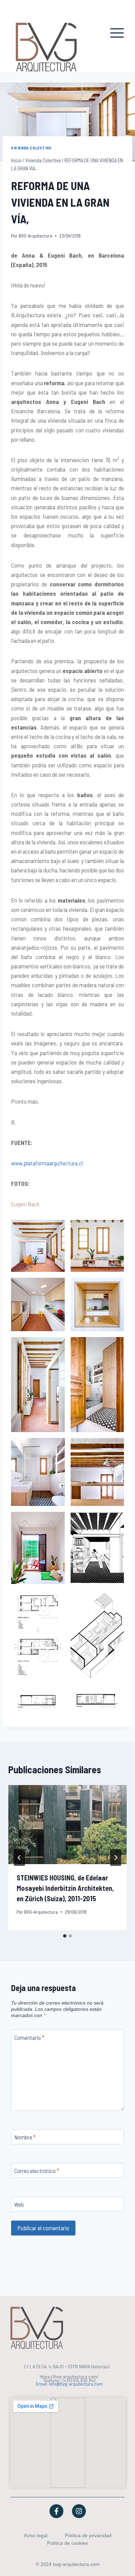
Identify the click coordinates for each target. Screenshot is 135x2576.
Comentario (29, 2037)
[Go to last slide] (19, 1858)
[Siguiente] (116, 1858)
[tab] (65, 1936)
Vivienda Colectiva (31, 148)
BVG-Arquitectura (35, 236)
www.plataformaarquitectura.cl (47, 1163)
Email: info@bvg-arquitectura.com (69, 2384)
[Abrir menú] (118, 36)
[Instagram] (79, 2511)
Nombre (25, 2137)
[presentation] (67, 1825)
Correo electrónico (37, 2171)
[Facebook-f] (56, 2511)
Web (19, 2204)
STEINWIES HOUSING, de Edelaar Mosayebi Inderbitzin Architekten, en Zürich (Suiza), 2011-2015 (65, 1888)
